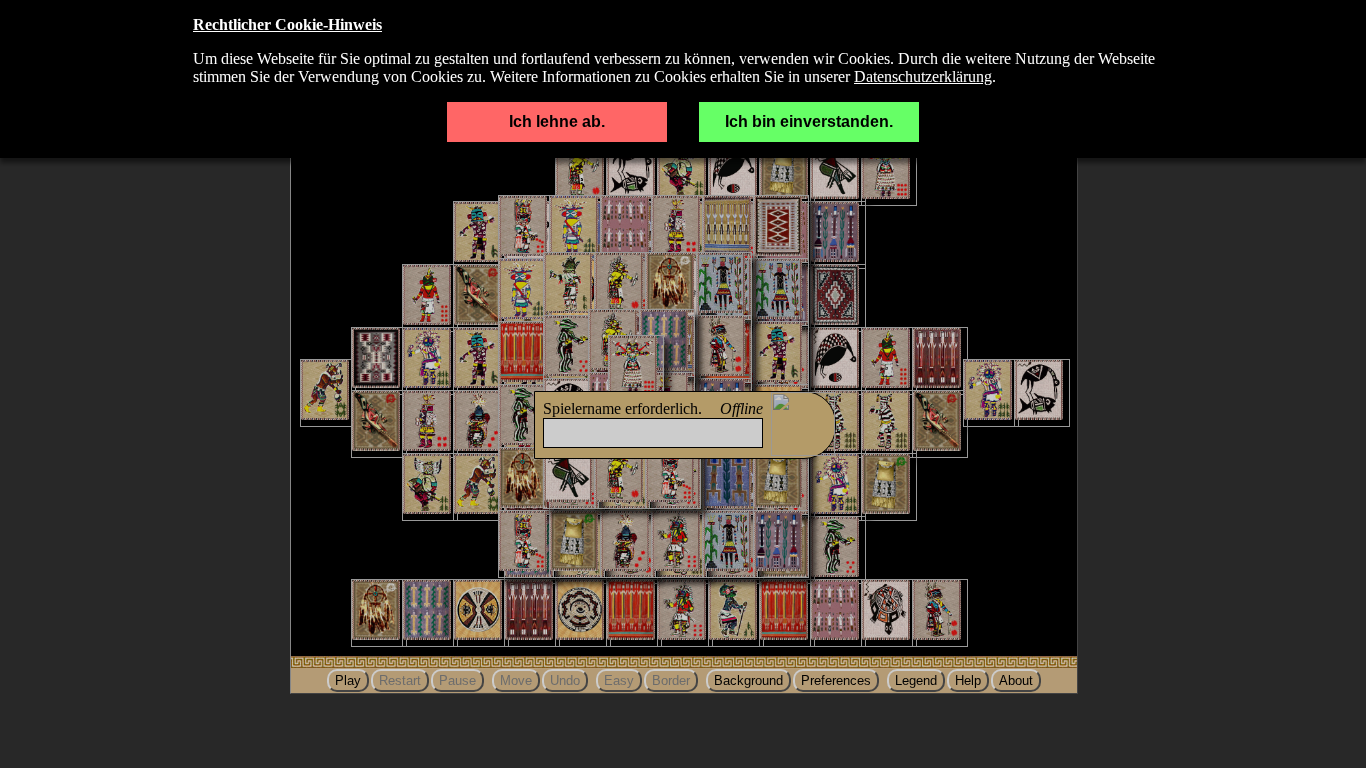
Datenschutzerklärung (923, 76)
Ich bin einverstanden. (809, 121)
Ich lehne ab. (557, 121)
